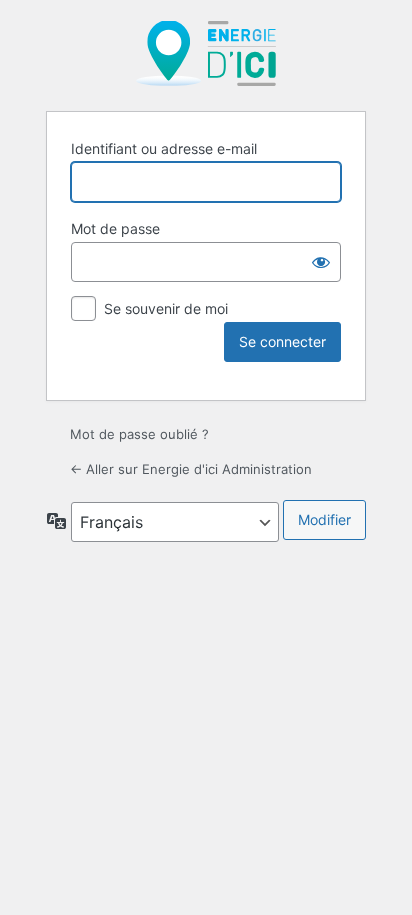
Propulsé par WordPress (206, 53)
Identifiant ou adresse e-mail (164, 148)
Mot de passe (115, 228)
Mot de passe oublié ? (139, 434)
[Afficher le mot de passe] (321, 262)
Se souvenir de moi (166, 308)
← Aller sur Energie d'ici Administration (191, 469)
